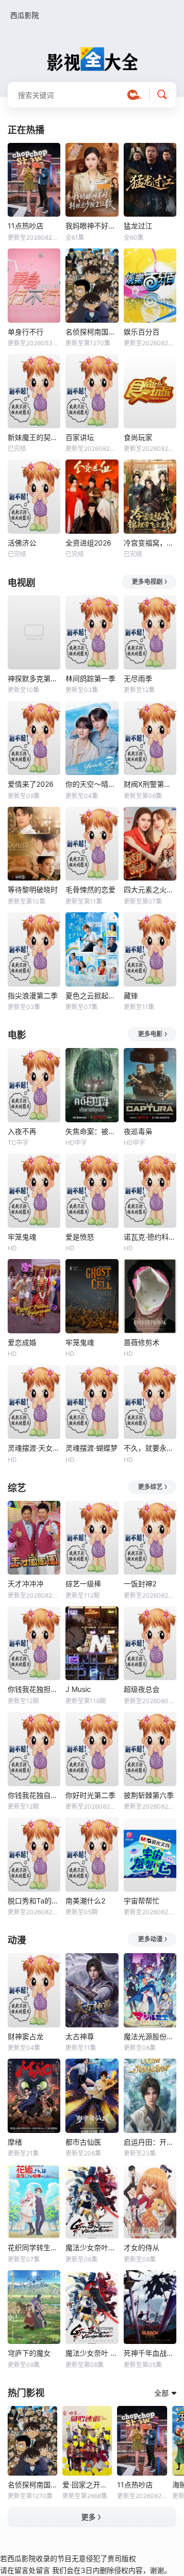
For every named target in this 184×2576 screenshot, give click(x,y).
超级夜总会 (142, 1689)
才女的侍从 (142, 2247)
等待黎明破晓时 (33, 889)
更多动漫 (150, 1939)
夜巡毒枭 (138, 1131)
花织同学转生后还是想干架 (34, 2247)
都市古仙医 (83, 2142)
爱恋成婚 (22, 1342)
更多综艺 (150, 1487)
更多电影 (150, 1034)
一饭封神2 (140, 1584)
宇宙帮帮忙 (142, 1901)
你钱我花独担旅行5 (34, 1689)
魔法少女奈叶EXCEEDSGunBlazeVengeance (92, 2247)
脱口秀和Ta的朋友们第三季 (34, 1901)
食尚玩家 (138, 437)
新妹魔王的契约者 (34, 437)
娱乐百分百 (142, 332)
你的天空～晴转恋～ (92, 784)
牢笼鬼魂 (22, 1237)
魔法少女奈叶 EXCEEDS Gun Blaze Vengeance (92, 2353)
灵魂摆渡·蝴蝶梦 (91, 1448)
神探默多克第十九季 (34, 678)
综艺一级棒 (83, 1584)
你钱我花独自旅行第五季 (34, 1795)
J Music (78, 1689)
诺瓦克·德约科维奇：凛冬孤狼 (150, 1237)
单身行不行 (26, 332)
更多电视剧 (147, 582)
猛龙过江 (138, 226)
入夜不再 (22, 1131)
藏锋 (131, 996)
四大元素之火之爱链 (150, 889)
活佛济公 (22, 543)
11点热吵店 (26, 226)
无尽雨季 (138, 678)
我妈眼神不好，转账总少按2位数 (92, 226)
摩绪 (15, 2142)
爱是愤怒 (80, 1237)
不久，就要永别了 (150, 1448)
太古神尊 (80, 2036)
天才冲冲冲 (26, 1584)
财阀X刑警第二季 (150, 784)
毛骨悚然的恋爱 (90, 889)
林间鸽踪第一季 (90, 678)
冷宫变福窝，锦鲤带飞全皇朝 (150, 543)
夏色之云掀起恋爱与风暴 (92, 996)
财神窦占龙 (26, 2036)
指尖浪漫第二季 (33, 996)
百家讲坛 (80, 437)
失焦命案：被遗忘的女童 (92, 1131)
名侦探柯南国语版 (92, 332)
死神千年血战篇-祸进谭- (150, 2353)
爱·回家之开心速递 (87, 2485)
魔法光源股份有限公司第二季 (150, 2036)
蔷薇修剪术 (142, 1342)
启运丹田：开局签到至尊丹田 (150, 2142)
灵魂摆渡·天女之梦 (34, 1448)
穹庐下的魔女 (29, 2353)
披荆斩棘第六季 (149, 1795)
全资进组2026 (88, 543)
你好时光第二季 (90, 1795)
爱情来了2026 (31, 784)
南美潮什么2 (85, 1901)
